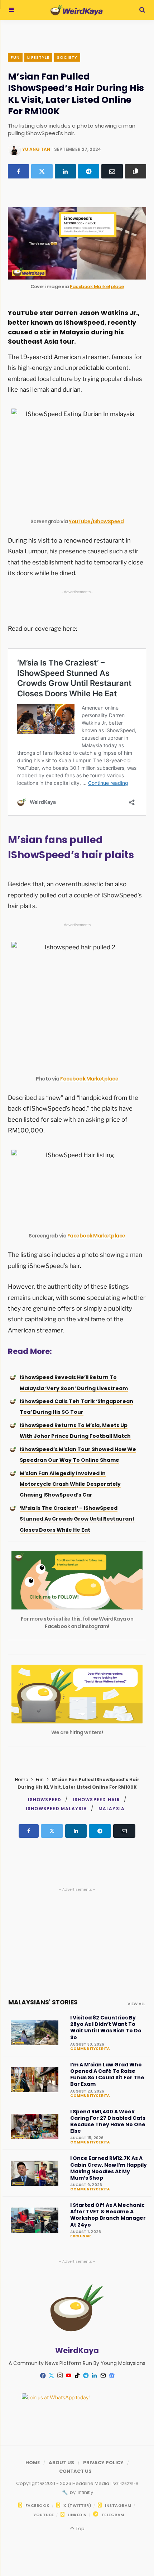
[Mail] (103, 2376)
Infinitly (85, 2492)
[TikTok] (77, 2376)
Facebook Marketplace (97, 287)
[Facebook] (18, 171)
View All (136, 2004)
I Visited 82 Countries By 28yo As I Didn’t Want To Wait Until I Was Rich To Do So (106, 2028)
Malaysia (112, 1809)
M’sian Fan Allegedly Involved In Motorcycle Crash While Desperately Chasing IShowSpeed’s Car (70, 1484)
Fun (15, 57)
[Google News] (111, 2376)
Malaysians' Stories (43, 2002)
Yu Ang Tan (36, 149)
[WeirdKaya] (76, 10)
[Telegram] (89, 171)
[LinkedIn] (65, 171)
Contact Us (75, 2471)
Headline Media (91, 2483)
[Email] (112, 171)
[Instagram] (60, 2376)
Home (21, 1780)
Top (79, 2529)
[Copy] (136, 171)
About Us (61, 2463)
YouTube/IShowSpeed (96, 521)
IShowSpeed (45, 1800)
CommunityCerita (90, 2049)
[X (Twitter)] (42, 171)
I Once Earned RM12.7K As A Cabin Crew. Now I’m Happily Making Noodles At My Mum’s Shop (109, 2168)
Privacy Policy (103, 2463)
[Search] (142, 10)
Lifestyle (38, 57)
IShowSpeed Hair (97, 1800)
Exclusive (81, 2236)
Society (67, 57)
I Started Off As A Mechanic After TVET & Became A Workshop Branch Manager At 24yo (108, 2215)
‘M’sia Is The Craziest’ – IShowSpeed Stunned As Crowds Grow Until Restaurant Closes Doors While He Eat (77, 1519)
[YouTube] (68, 2376)
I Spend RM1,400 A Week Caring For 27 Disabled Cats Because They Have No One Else (108, 2121)
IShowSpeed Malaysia (57, 1809)
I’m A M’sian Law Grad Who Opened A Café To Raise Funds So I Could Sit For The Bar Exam (107, 2074)
